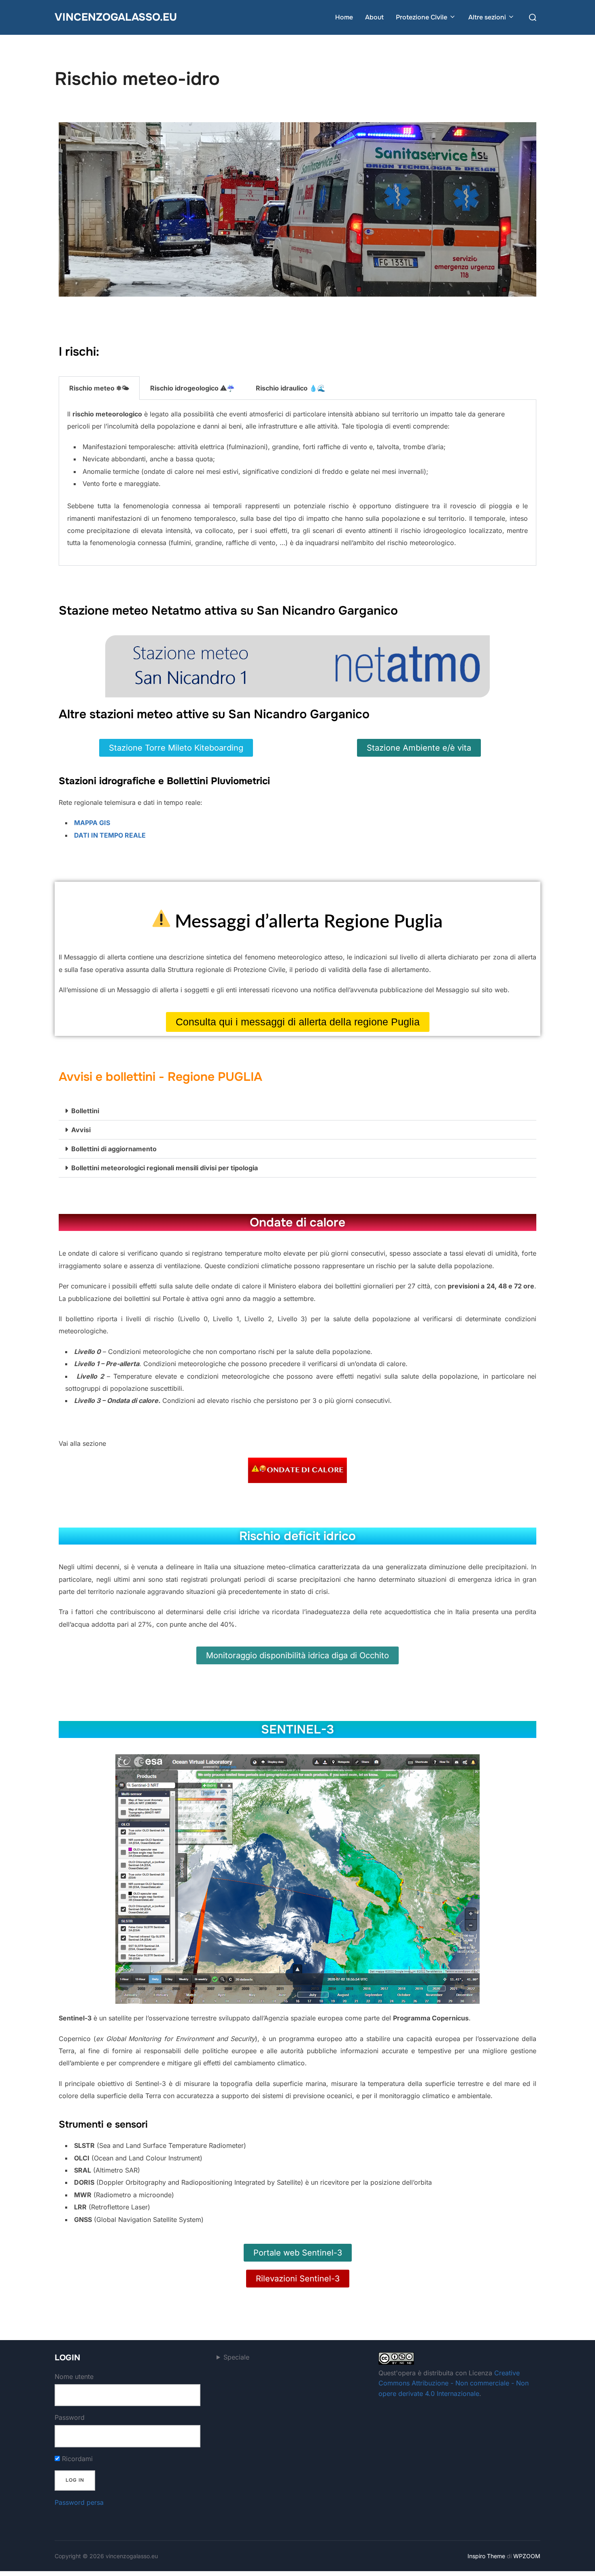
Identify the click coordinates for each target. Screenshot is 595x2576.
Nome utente (74, 2377)
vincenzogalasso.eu (116, 17)
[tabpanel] (297, 483)
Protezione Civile (422, 17)
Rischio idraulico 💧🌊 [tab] (291, 388)
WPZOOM (527, 2556)
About (374, 17)
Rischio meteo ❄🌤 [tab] (99, 388)
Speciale (236, 2357)
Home (344, 17)
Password (70, 2417)
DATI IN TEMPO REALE (110, 835)
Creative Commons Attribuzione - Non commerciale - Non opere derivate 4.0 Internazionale (454, 2383)
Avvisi (81, 1130)
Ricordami (76, 2459)
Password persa (79, 2502)
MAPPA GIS (92, 823)
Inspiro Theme (486, 2556)
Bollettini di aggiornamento (114, 1149)
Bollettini (85, 1111)
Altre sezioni (487, 17)
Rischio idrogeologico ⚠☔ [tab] (192, 388)
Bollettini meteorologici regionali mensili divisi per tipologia (165, 1168)
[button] (297, 1111)
